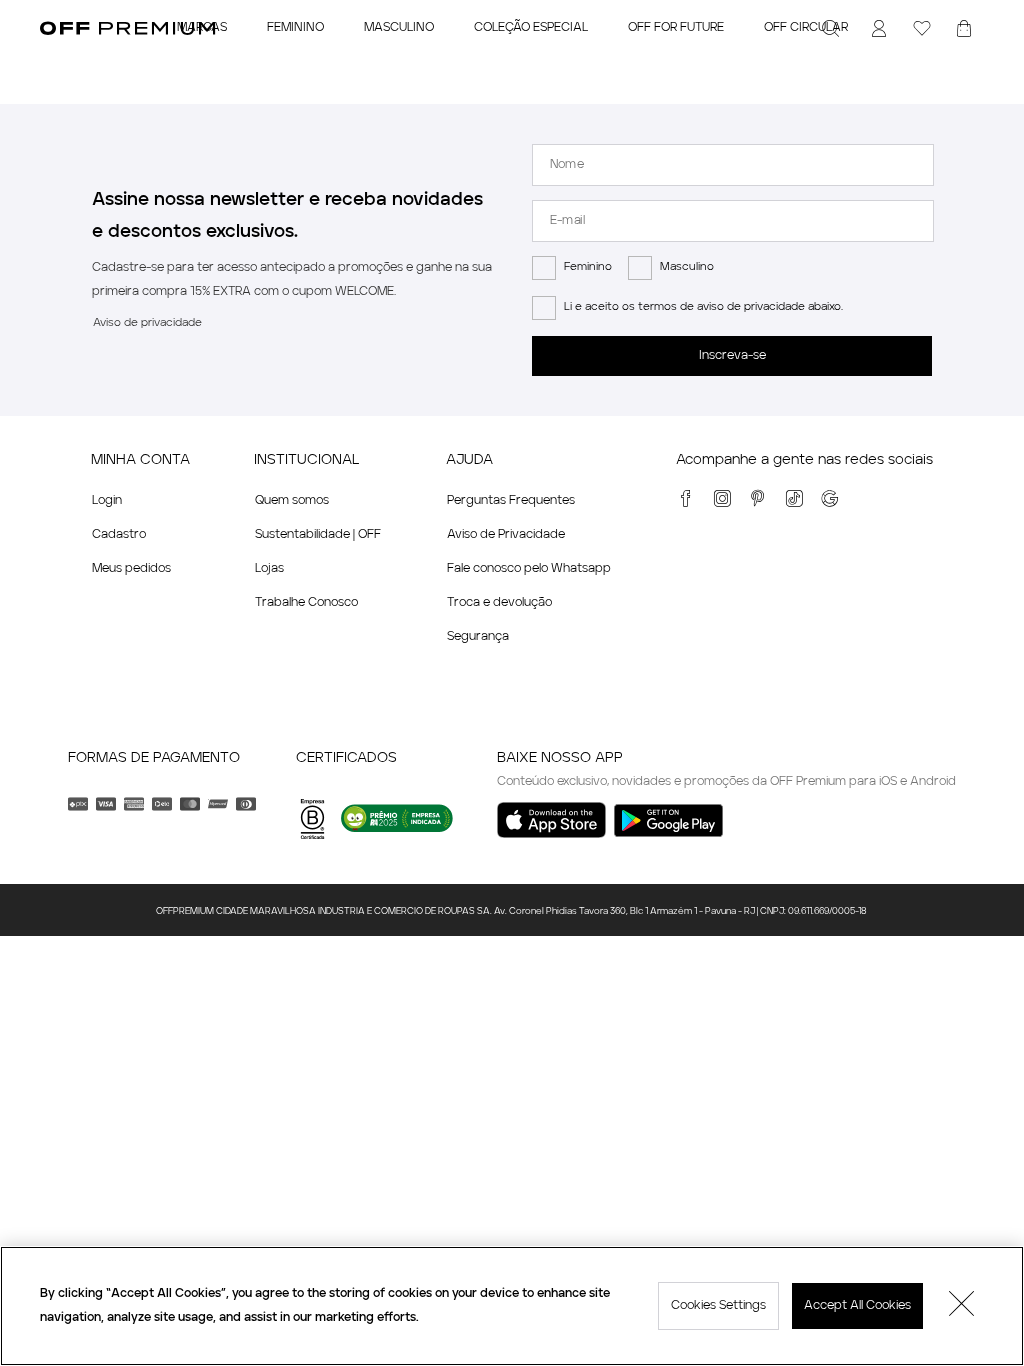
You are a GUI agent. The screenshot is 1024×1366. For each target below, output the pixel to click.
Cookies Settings (718, 1306)
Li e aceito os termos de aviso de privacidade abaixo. (703, 307)
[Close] (962, 1306)
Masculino (687, 267)
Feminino (588, 267)
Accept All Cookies (857, 1306)
